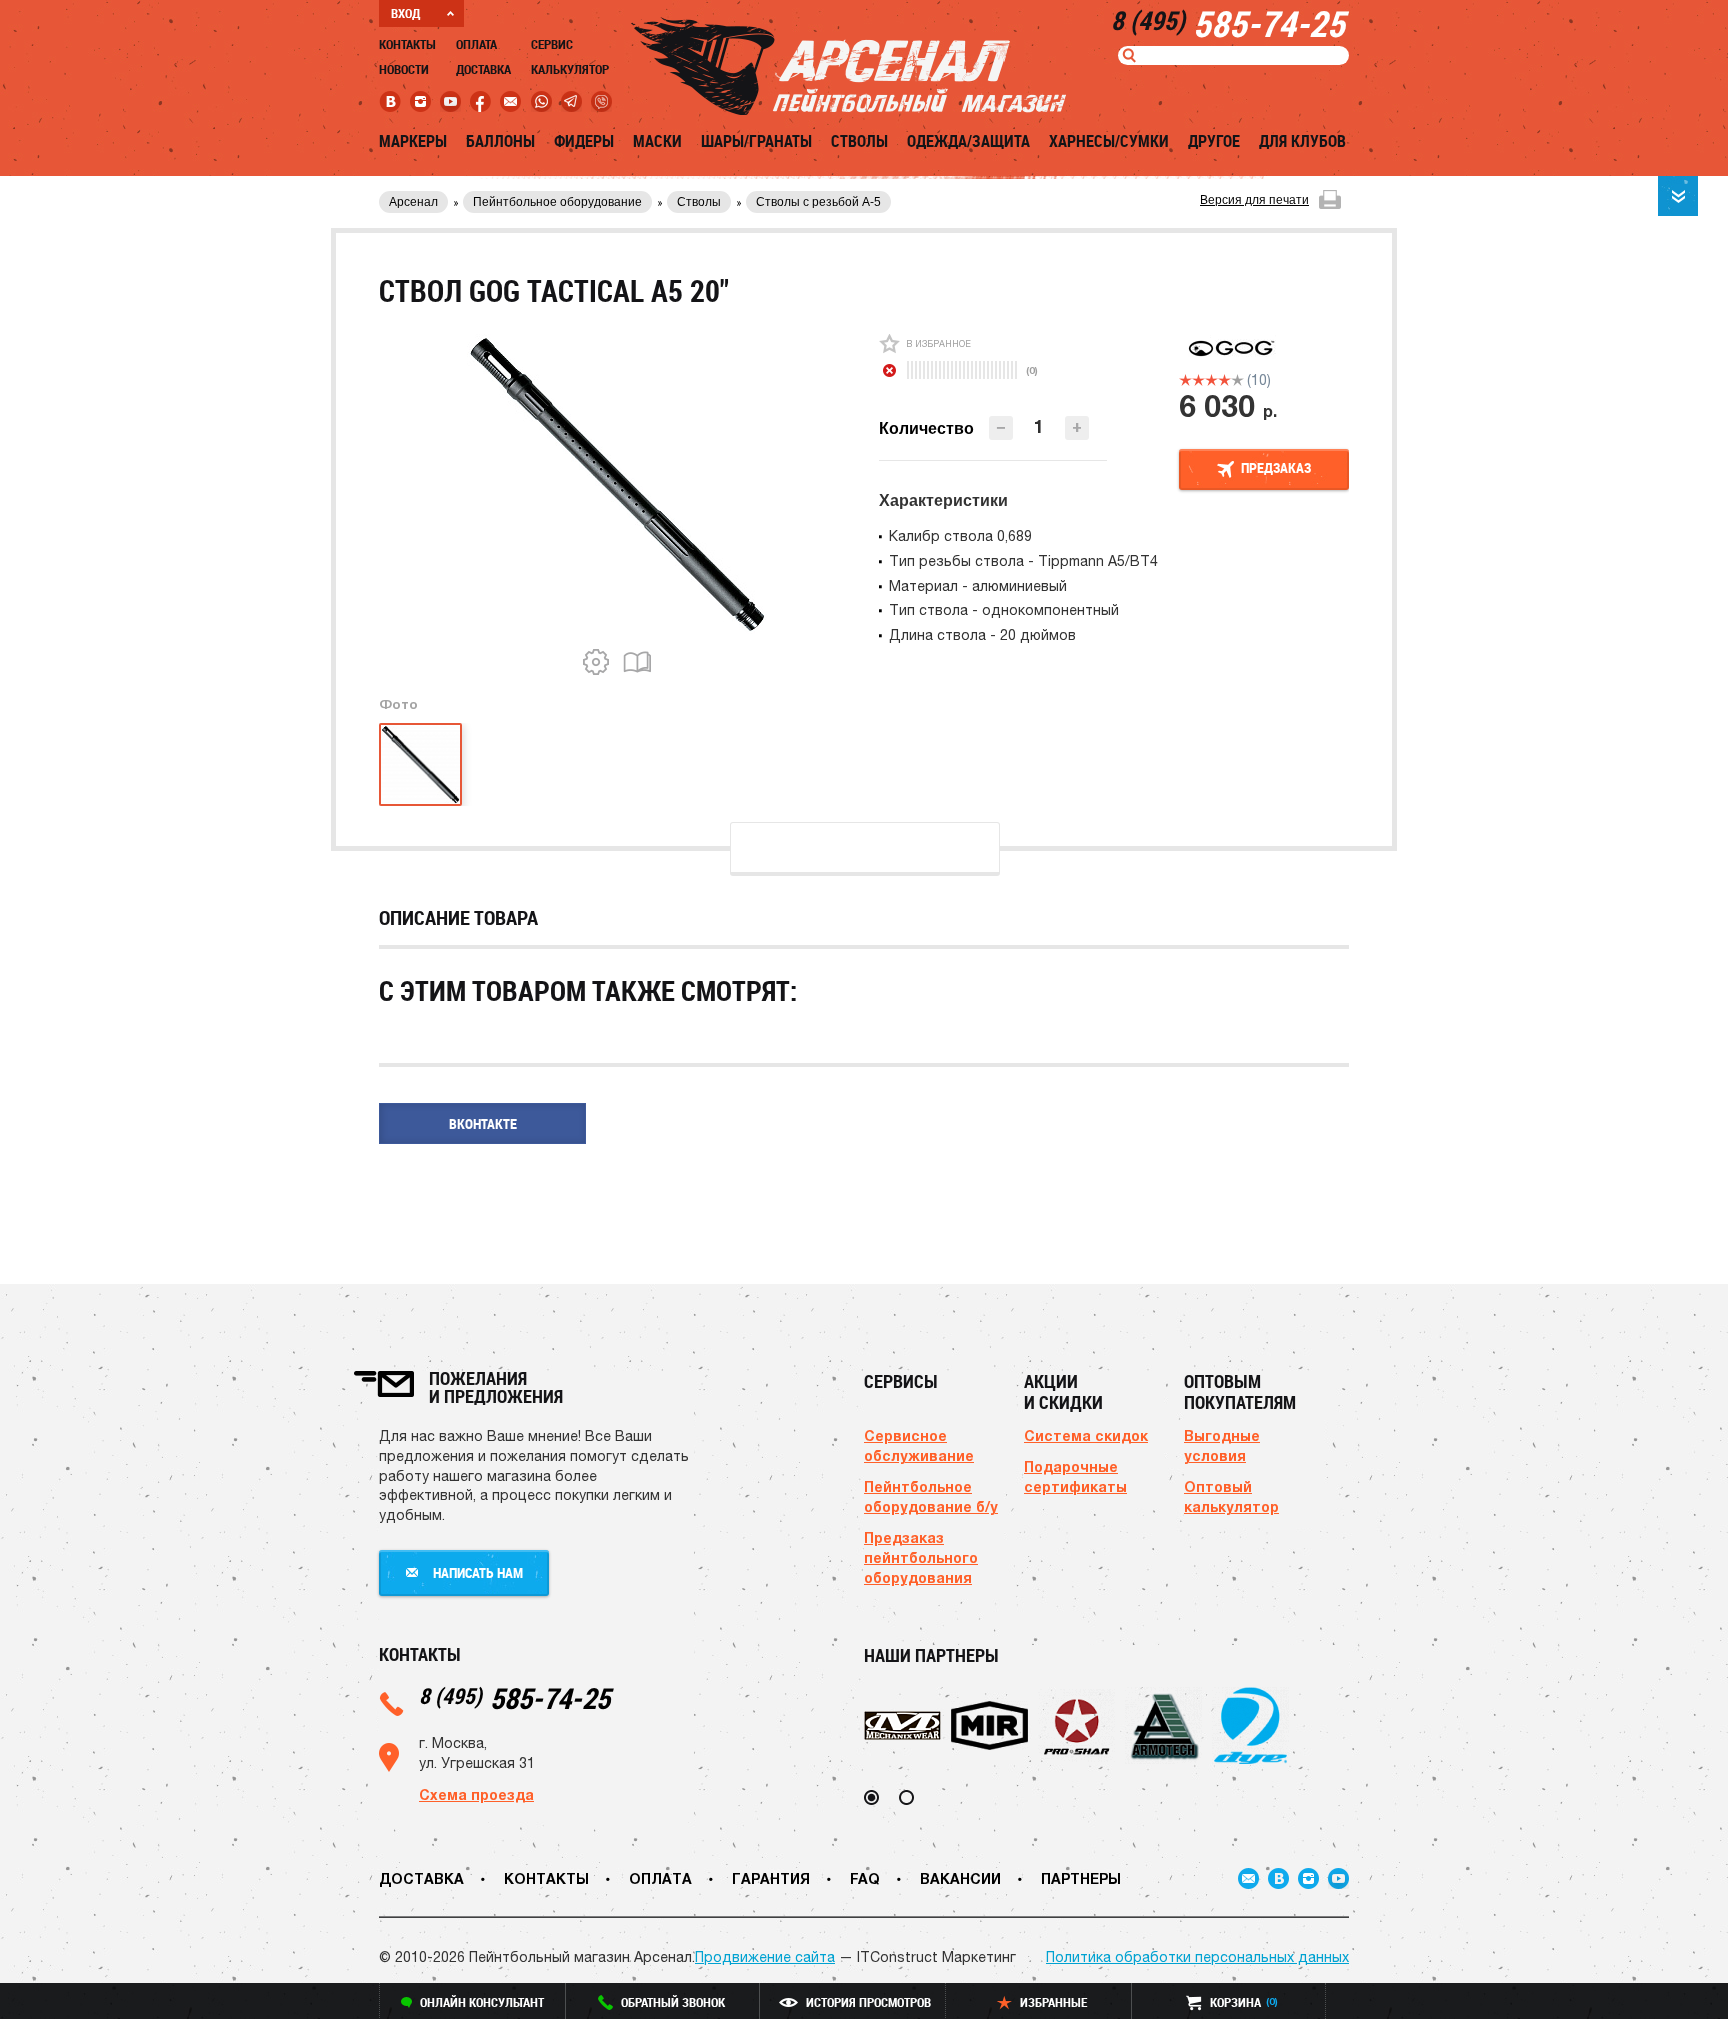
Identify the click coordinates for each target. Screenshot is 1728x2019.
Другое (1214, 141)
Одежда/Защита (968, 141)
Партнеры (1081, 1878)
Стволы (859, 141)
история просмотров (868, 2002)
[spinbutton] (1039, 426)
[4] (1224, 380)
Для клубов (1302, 141)
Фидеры (584, 141)
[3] (1211, 380)
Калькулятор (570, 69)
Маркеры (413, 141)
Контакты (407, 44)
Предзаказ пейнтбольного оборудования (921, 1557)
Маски (657, 141)
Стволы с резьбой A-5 (818, 202)
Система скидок (1086, 1435)
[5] (1237, 380)
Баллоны (500, 141)
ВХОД (405, 13)
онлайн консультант (482, 2002)
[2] (1198, 380)
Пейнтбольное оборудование (557, 202)
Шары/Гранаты (756, 141)
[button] (1077, 428)
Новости (404, 69)
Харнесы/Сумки (1109, 141)
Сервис (552, 44)
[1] (1185, 380)
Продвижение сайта (765, 1957)
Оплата (476, 44)
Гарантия (771, 1878)
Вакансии (960, 1878)
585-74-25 (514, 1697)
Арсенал (413, 202)
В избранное (938, 343)
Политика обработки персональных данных (1197, 1957)
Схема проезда (476, 1794)
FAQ (865, 1878)
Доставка (483, 69)
